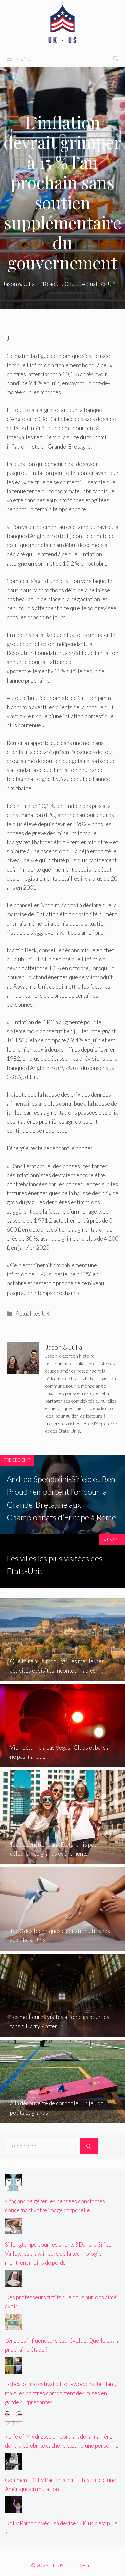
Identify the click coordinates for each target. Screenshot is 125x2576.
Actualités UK (33, 1313)
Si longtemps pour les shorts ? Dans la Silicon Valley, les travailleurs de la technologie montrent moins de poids (60, 2254)
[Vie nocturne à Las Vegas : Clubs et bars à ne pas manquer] (62, 1763)
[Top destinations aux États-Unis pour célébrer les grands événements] (62, 1860)
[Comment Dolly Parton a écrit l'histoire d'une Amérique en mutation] (13, 2465)
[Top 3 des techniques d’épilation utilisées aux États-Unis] (62, 1946)
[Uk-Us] (63, 24)
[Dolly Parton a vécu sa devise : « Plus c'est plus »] (13, 2508)
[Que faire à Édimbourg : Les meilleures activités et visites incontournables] (62, 1676)
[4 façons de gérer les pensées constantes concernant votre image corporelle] (13, 2186)
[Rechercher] (89, 2146)
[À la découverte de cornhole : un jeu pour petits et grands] (62, 2119)
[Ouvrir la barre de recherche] (116, 59)
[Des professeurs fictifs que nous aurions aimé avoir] (13, 2282)
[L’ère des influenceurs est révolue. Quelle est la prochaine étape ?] (13, 2326)
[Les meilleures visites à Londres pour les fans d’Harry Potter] (62, 2032)
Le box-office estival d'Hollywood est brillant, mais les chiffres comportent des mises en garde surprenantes (61, 2393)
